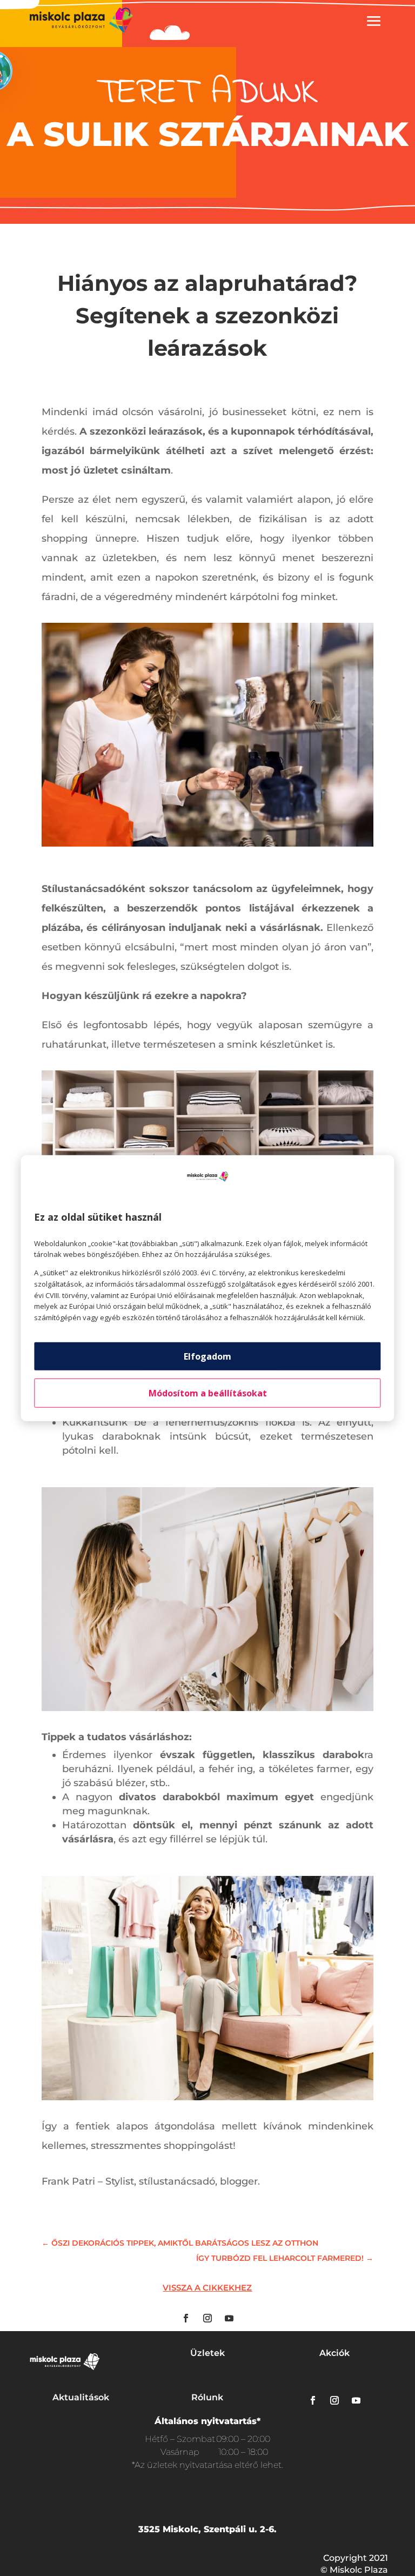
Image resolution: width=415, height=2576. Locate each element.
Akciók (334, 2353)
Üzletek (207, 2353)
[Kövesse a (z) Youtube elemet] (229, 2318)
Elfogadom (207, 1356)
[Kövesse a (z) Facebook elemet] (186, 2318)
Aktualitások (81, 2397)
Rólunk (207, 2397)
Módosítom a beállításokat (208, 1393)
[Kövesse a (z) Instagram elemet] (207, 2318)
